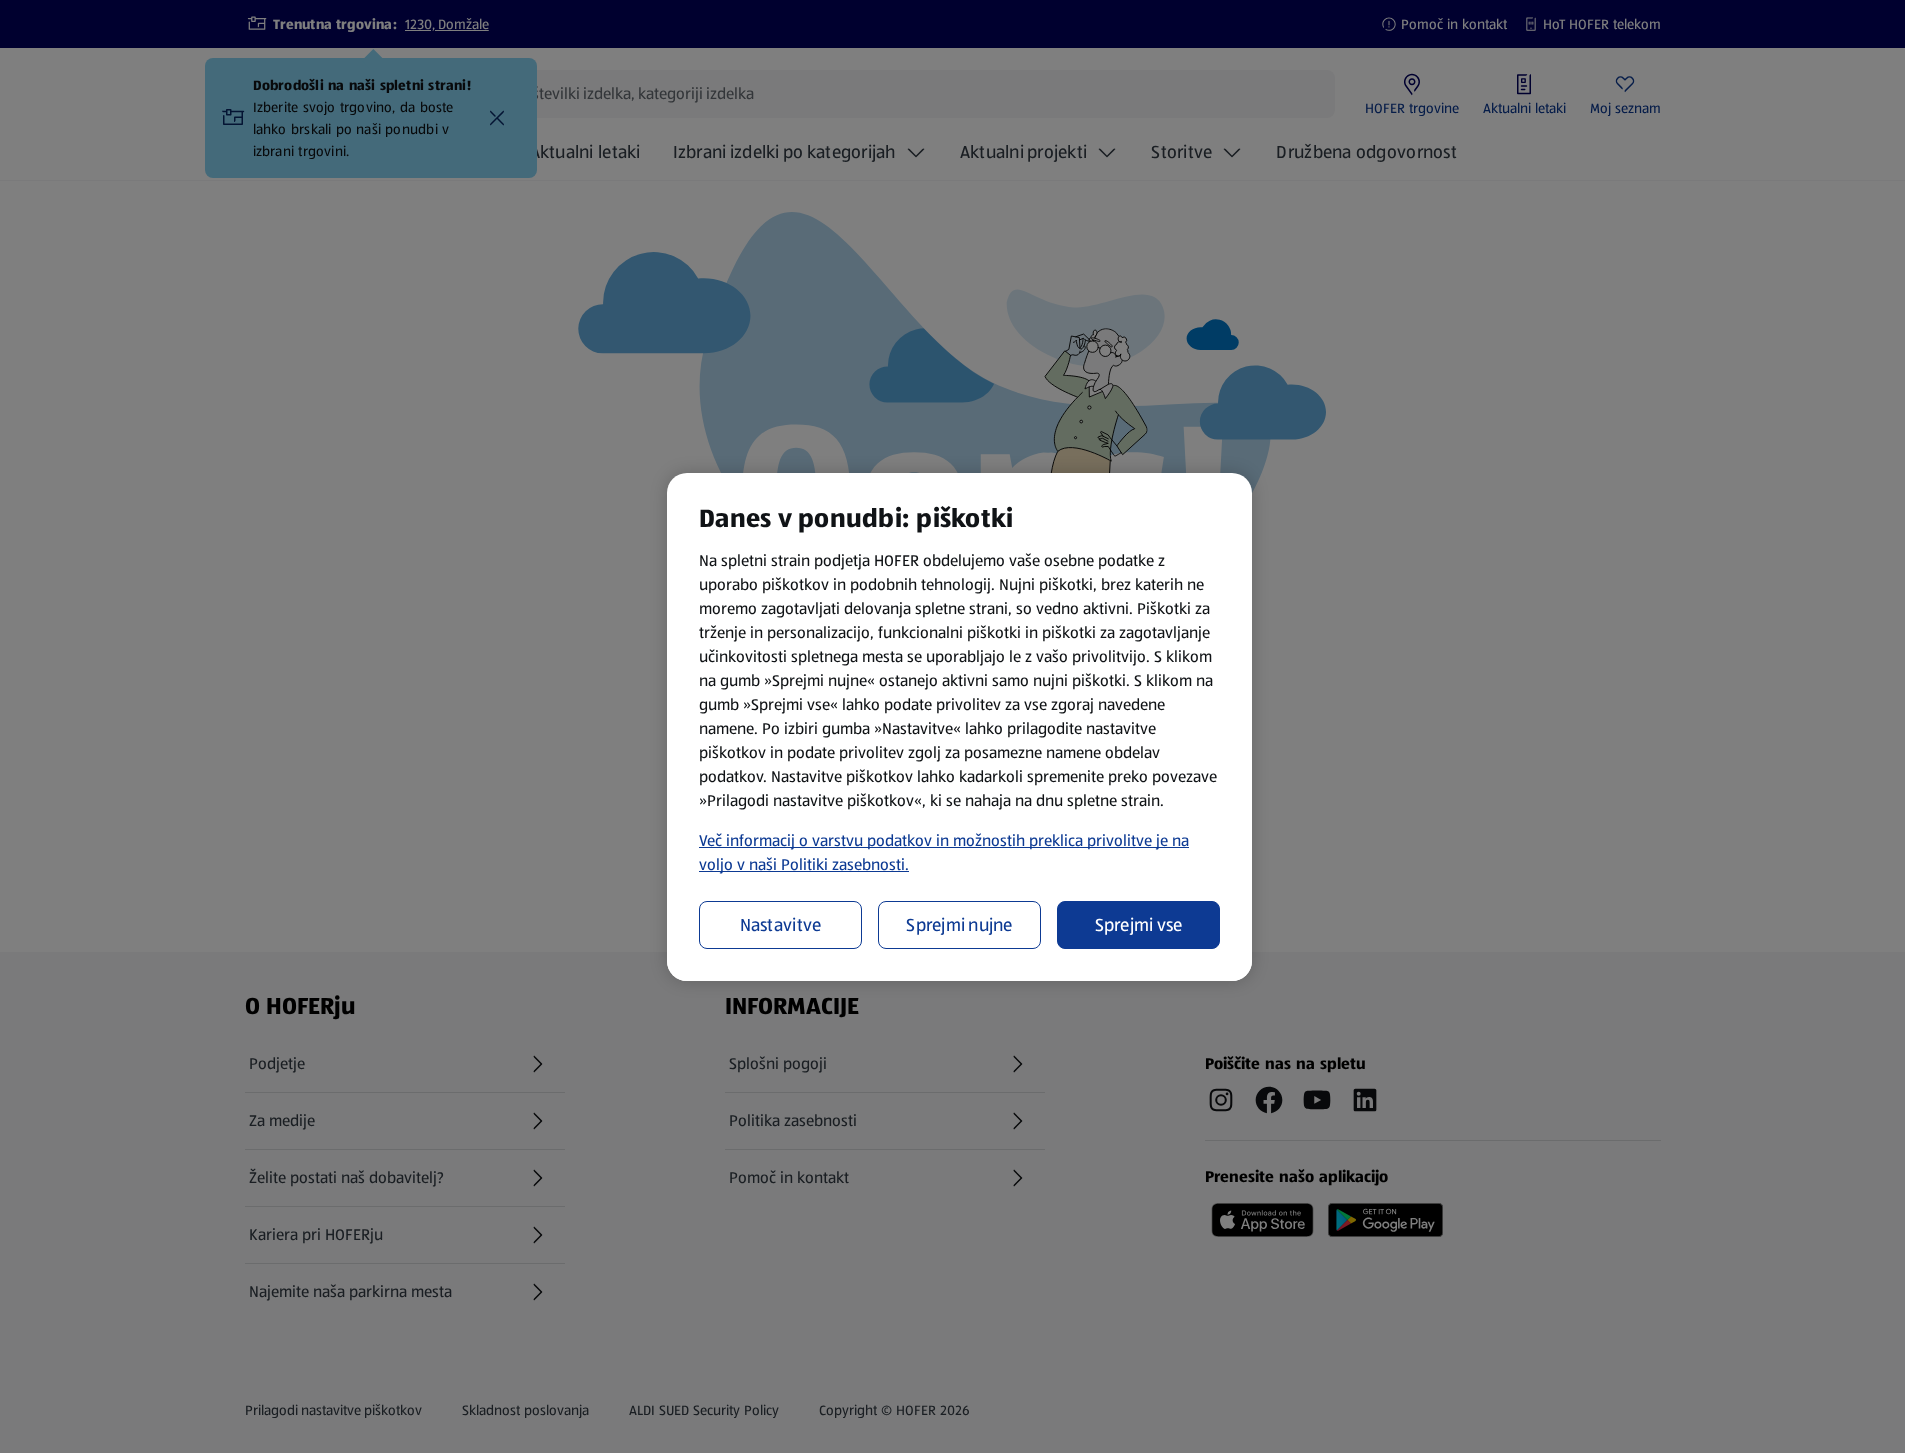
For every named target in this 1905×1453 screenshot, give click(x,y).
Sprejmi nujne (959, 925)
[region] (959, 727)
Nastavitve (781, 925)
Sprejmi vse (1139, 925)
